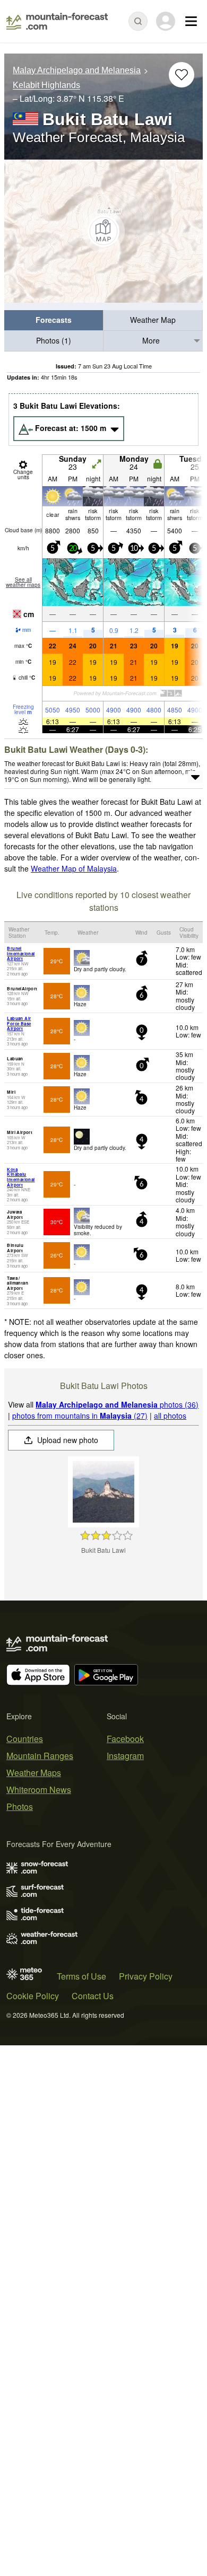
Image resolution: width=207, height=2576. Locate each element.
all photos (170, 1416)
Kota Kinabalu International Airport (21, 1177)
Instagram (125, 1756)
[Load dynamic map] (103, 231)
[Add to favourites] (182, 75)
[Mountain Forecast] (57, 21)
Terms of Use (81, 1976)
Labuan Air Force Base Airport (19, 1023)
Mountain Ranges (40, 1756)
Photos (20, 1806)
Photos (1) (54, 340)
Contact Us (93, 1996)
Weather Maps (34, 1773)
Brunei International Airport (21, 953)
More (151, 340)
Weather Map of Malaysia (74, 868)
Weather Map (153, 320)
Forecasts (54, 320)
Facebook (125, 1739)
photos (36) (117, 1404)
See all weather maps (23, 582)
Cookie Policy (33, 1996)
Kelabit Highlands (46, 86)
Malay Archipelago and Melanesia (77, 70)
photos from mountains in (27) (80, 1416)
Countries (25, 1739)
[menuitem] (54, 320)
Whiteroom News (39, 1790)
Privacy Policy (146, 1976)
